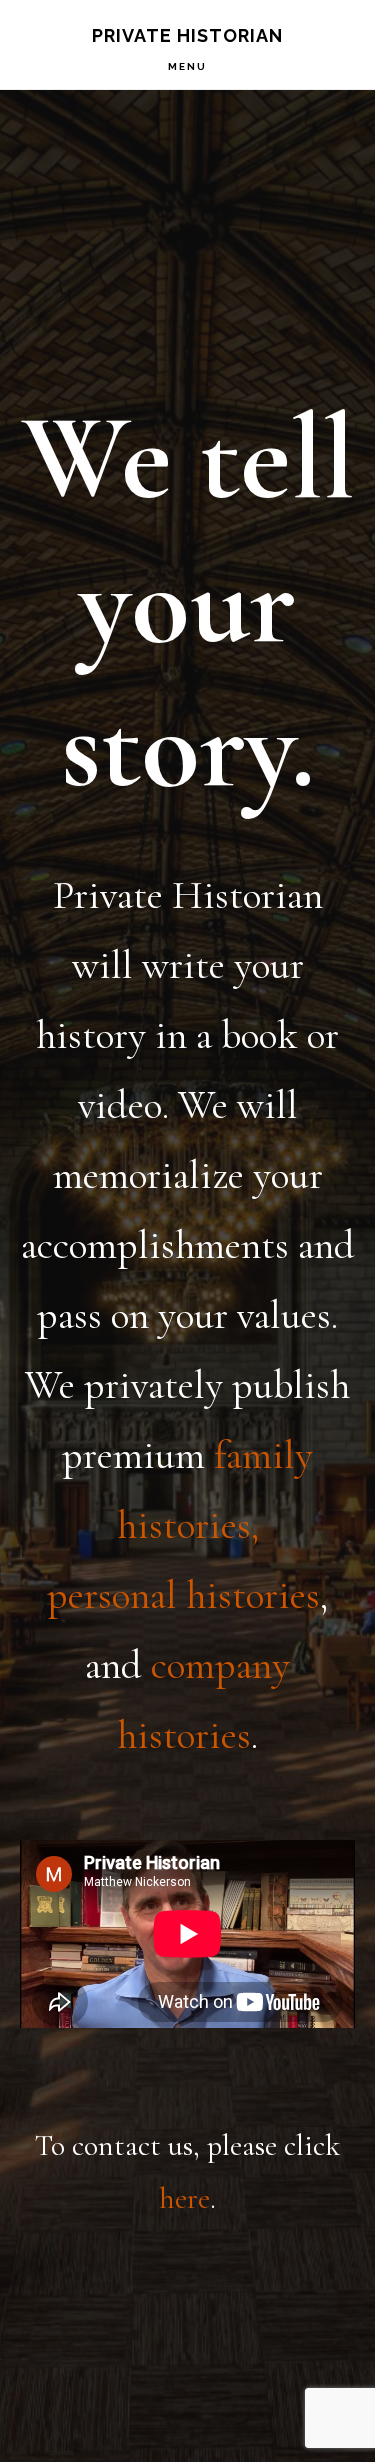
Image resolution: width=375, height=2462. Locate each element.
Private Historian (187, 35)
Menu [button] (187, 66)
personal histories (183, 1595)
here (184, 2198)
